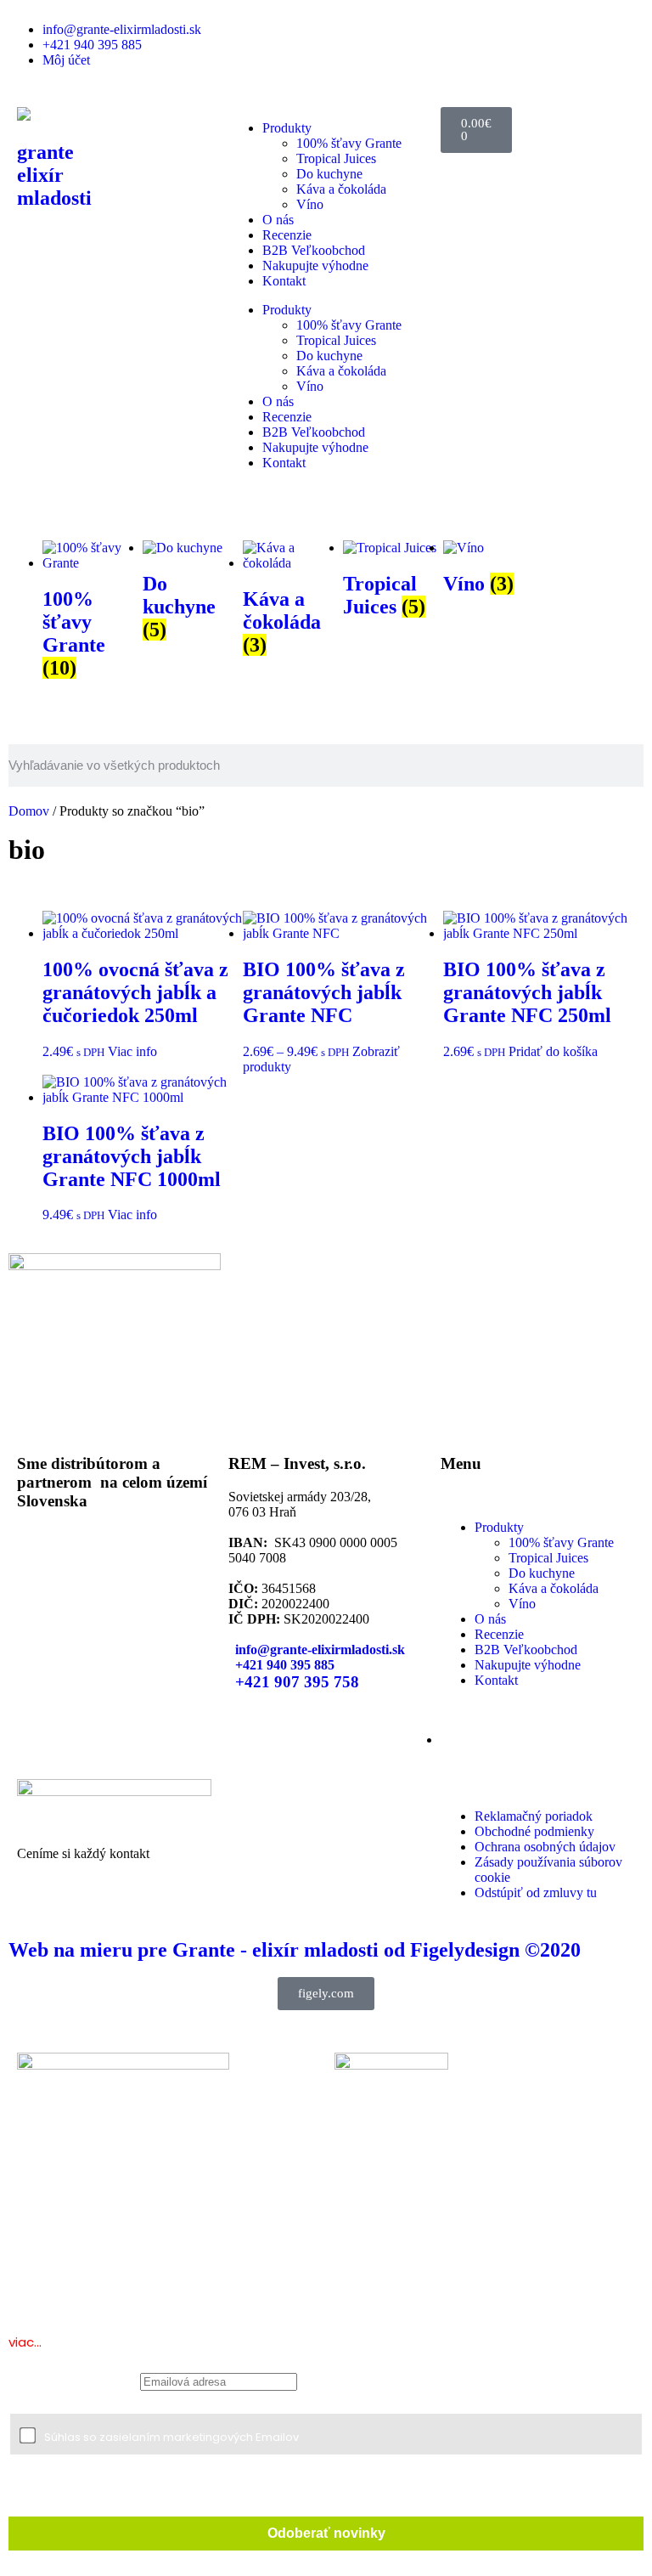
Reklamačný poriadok (534, 1816)
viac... (25, 2342)
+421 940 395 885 (92, 45)
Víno (310, 204)
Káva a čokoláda (341, 189)
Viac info (132, 1051)
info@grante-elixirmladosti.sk (122, 29)
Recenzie (287, 235)
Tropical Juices (336, 158)
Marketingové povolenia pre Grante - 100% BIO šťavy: (154, 2401)
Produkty (287, 128)
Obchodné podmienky (534, 1831)
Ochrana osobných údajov (545, 1847)
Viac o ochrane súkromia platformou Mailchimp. (263, 2499)
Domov (29, 811)
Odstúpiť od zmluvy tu (536, 1892)
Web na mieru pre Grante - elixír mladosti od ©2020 (295, 1950)
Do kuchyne (329, 174)
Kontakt (284, 281)
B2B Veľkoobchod (314, 250)
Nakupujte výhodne (315, 266)
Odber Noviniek (73, 2380)
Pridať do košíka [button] (553, 1051)
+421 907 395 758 (297, 1682)
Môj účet (66, 60)
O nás (278, 220)
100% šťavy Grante (349, 143)
